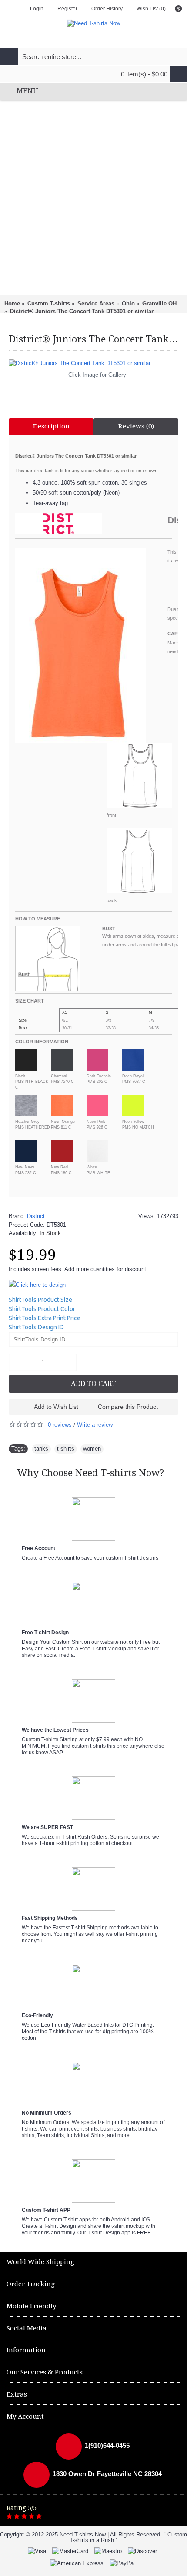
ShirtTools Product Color (42, 1309)
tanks (41, 1449)
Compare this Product (128, 1407)
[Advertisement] (93, 198)
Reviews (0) (136, 426)
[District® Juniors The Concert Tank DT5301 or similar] (93, 363)
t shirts (66, 1449)
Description (51, 426)
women (92, 1449)
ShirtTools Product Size (40, 1300)
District (36, 1216)
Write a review (95, 1425)
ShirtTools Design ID (36, 1327)
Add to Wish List (56, 1407)
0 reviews (60, 1425)
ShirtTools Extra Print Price (45, 1318)
